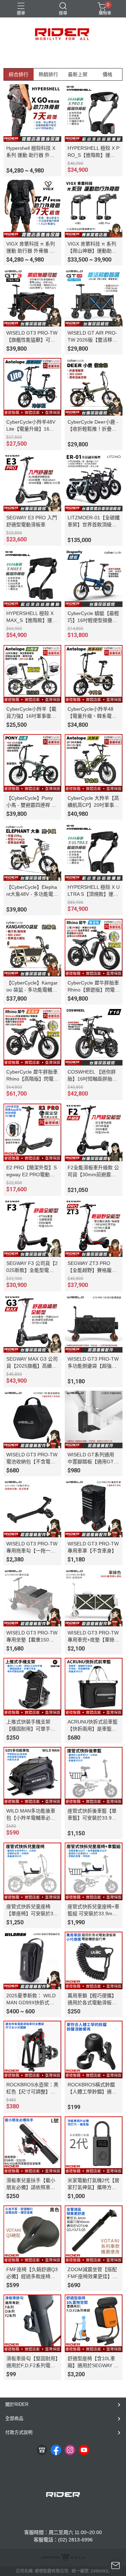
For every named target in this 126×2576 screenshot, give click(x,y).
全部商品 (14, 2418)
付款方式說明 (19, 2432)
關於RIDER (17, 2404)
